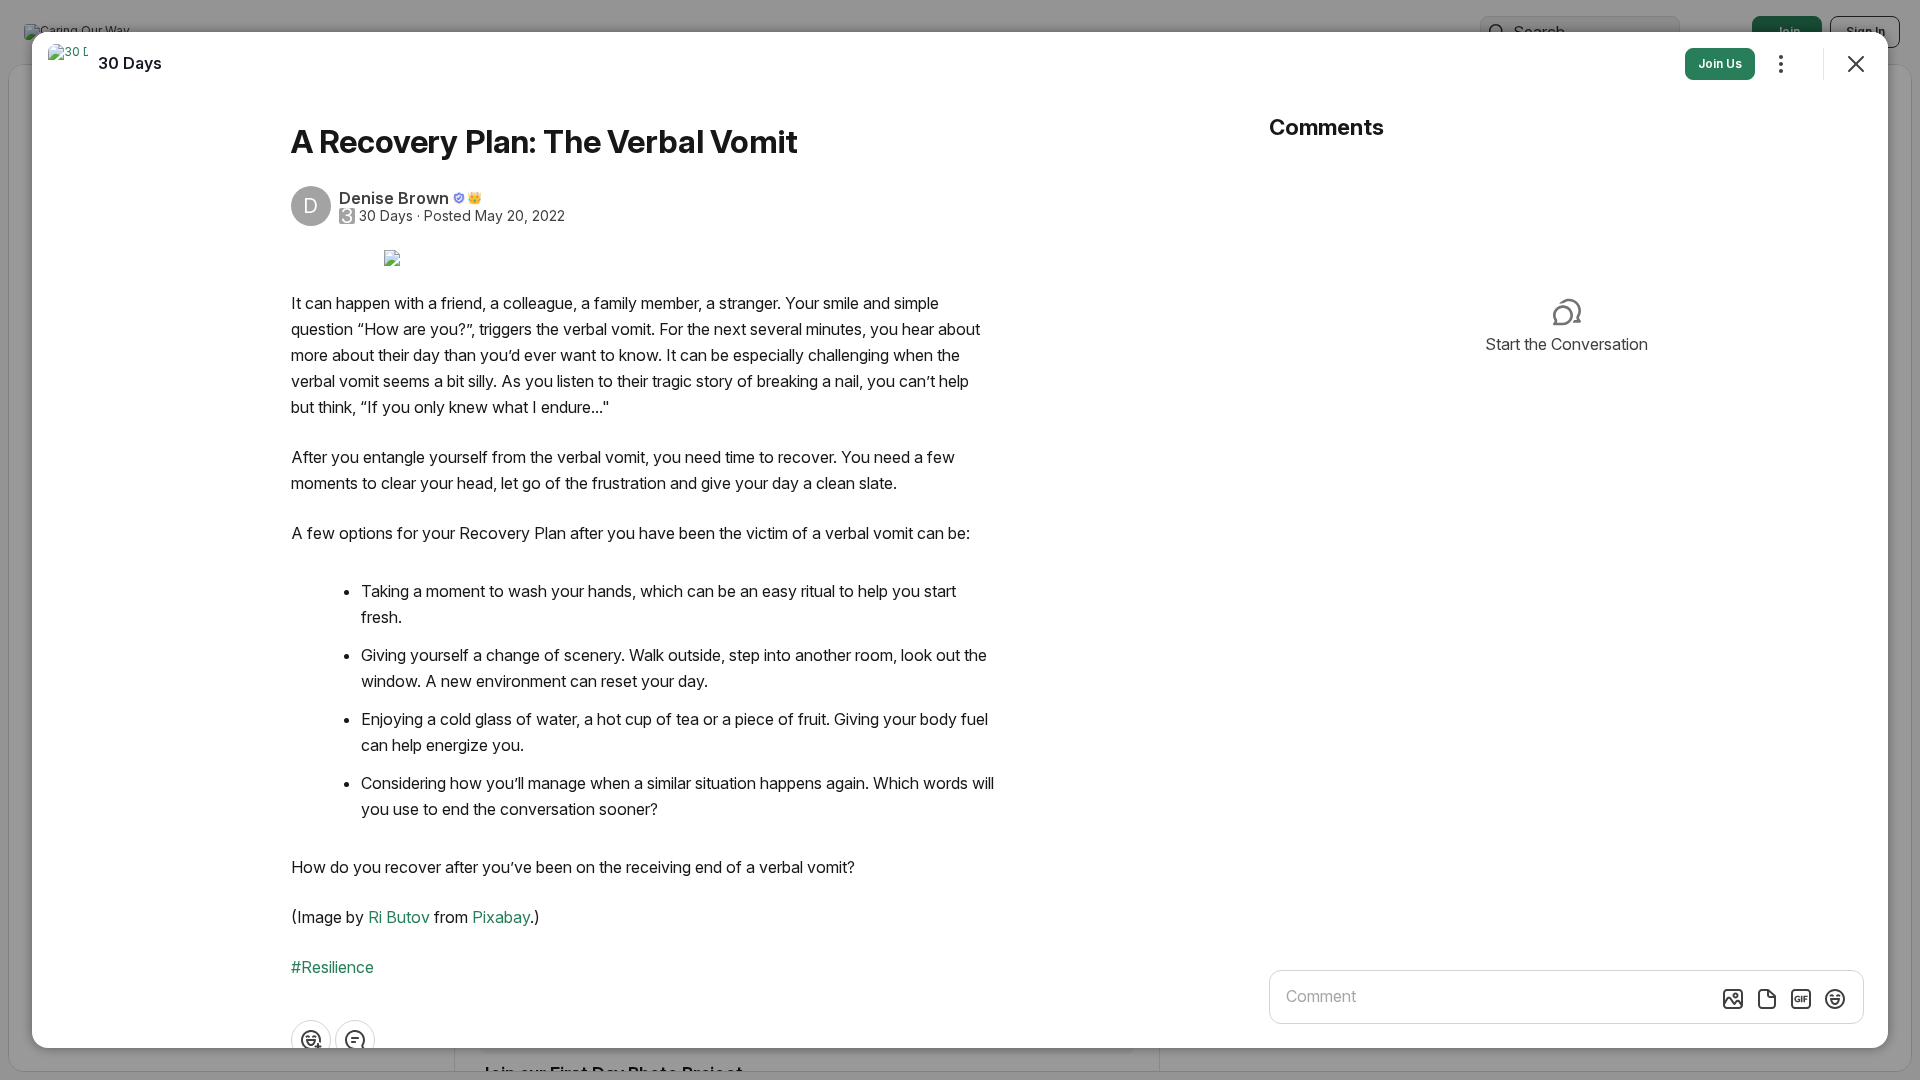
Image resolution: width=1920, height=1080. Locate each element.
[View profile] (68, 64)
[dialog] (960, 540)
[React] (311, 1040)
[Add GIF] (1801, 999)
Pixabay (501, 917)
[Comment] (355, 1040)
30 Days (386, 216)
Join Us (1720, 63)
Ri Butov (399, 917)
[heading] (130, 63)
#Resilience (332, 967)
